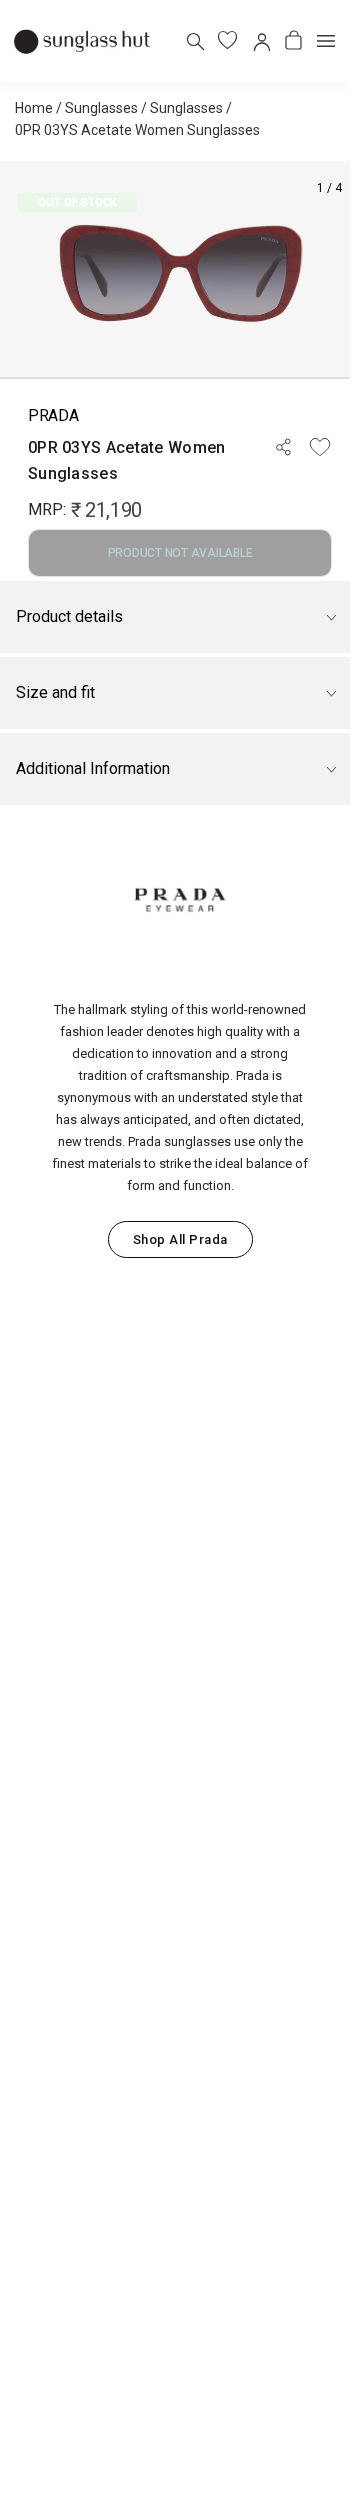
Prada (53, 415)
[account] (260, 40)
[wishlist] (227, 40)
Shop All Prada (180, 1239)
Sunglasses (101, 108)
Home (34, 108)
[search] (194, 40)
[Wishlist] (320, 447)
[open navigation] (326, 41)
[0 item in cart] (293, 40)
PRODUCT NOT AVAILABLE (180, 553)
